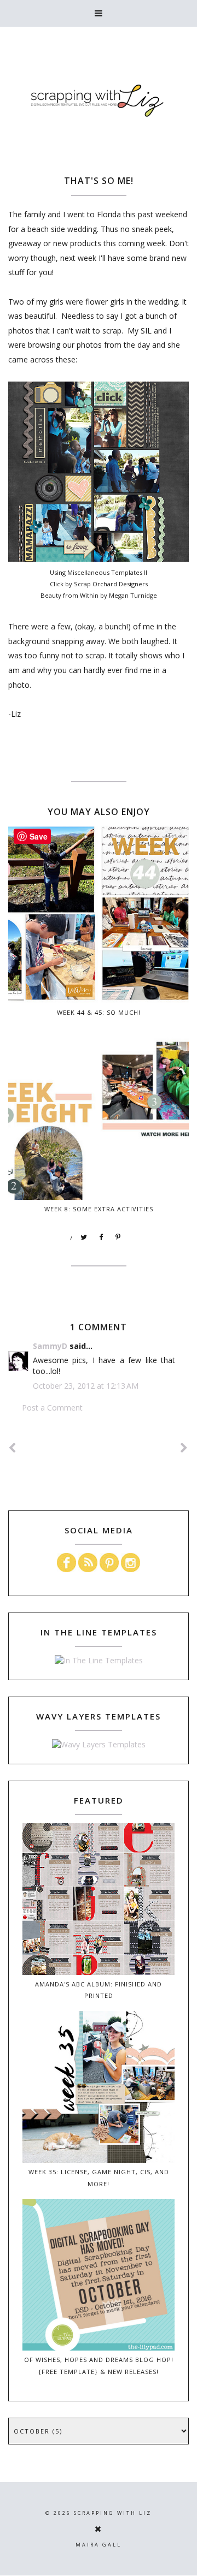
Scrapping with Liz (113, 2513)
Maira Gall (99, 2545)
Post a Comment (52, 1408)
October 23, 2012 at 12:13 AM (86, 1386)
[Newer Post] (13, 1448)
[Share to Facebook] (101, 1238)
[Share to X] (84, 1238)
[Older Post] (184, 1448)
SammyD (50, 1346)
